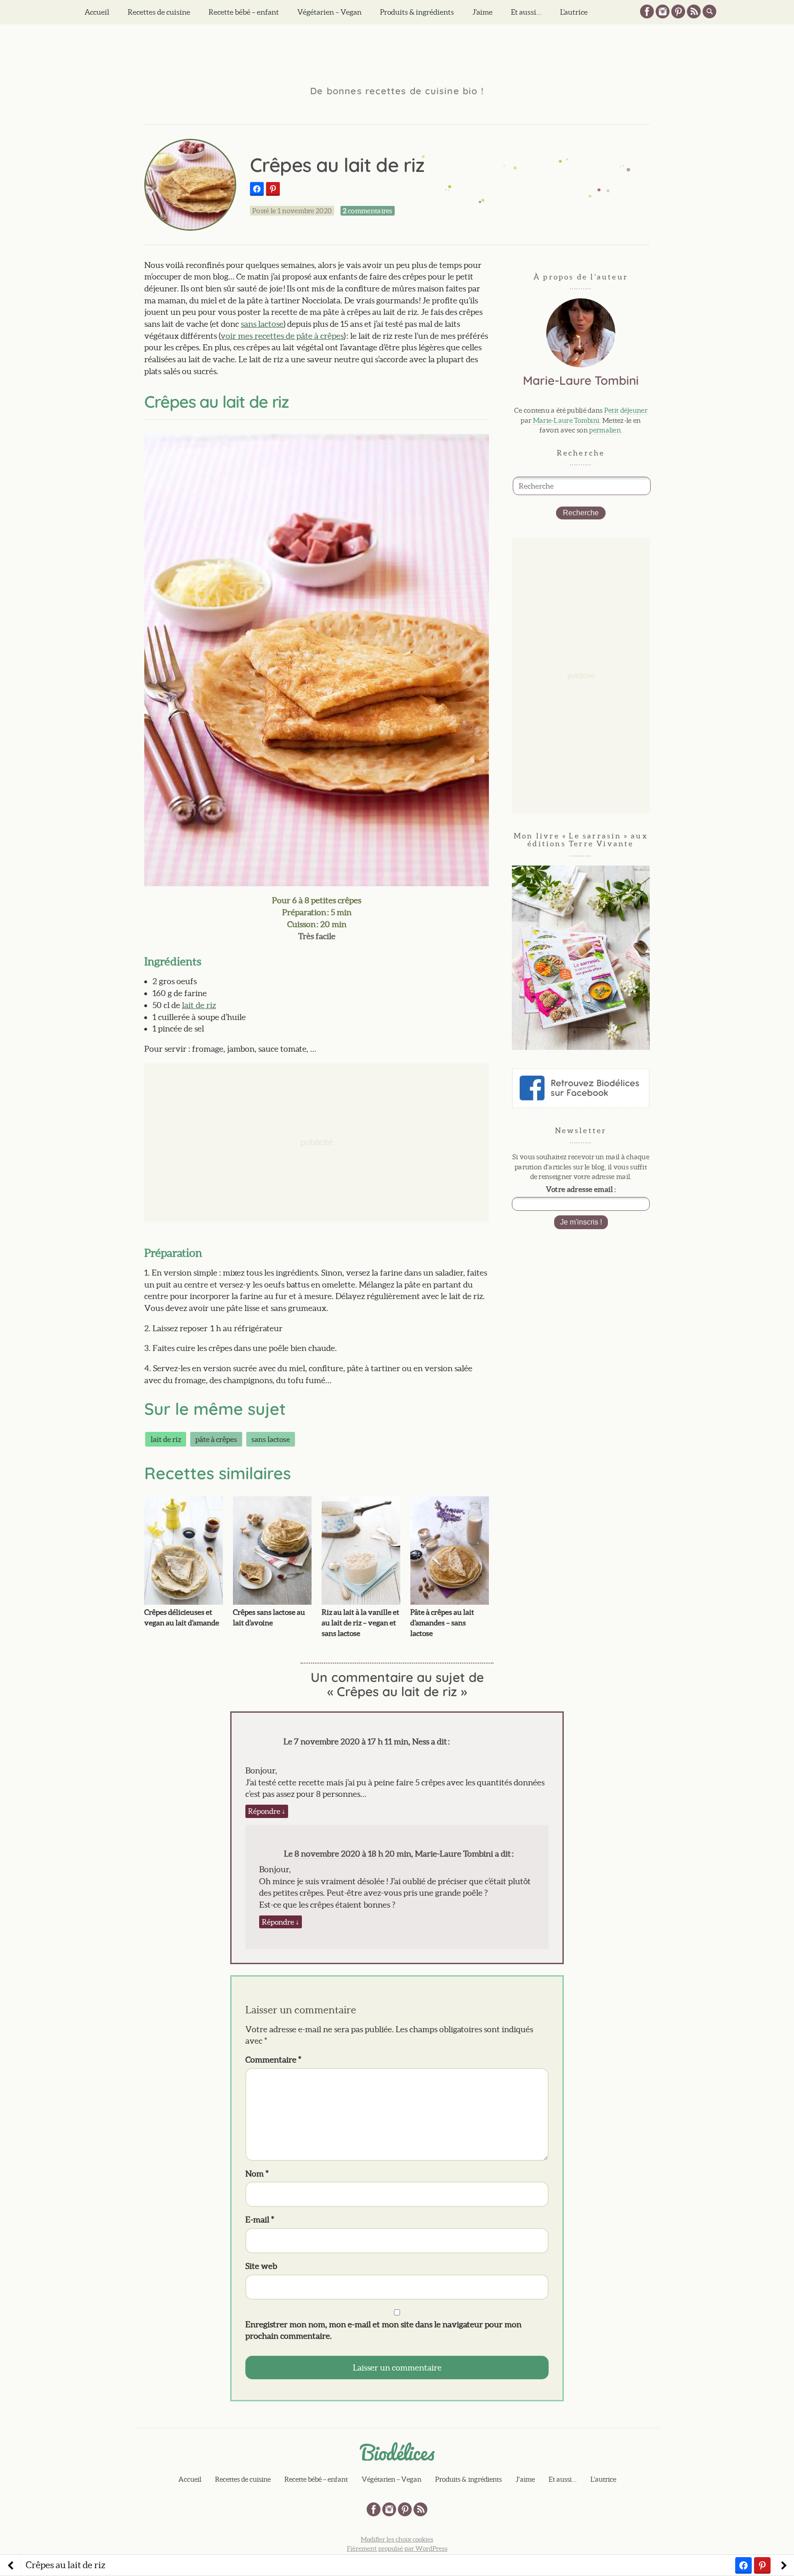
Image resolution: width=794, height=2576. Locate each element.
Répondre (267, 1811)
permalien (605, 430)
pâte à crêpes (216, 1439)
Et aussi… (526, 12)
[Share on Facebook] (257, 189)
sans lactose (262, 324)
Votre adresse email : (581, 1189)
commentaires (368, 211)
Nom (257, 2174)
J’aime (482, 12)
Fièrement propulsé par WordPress (397, 2548)
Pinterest (678, 11)
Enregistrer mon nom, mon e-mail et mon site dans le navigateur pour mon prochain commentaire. (383, 2330)
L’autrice (574, 12)
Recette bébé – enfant (244, 12)
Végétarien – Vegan (329, 12)
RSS (694, 11)
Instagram (663, 11)
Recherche (581, 513)
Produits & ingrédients (417, 12)
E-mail (260, 2220)
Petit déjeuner (626, 410)
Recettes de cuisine (159, 12)
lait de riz (199, 1005)
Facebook (647, 11)
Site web (261, 2266)
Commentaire (273, 2060)
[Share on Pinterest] (273, 189)
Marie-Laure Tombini (566, 420)
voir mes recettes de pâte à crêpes (282, 336)
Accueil (97, 12)
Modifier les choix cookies (397, 2539)
